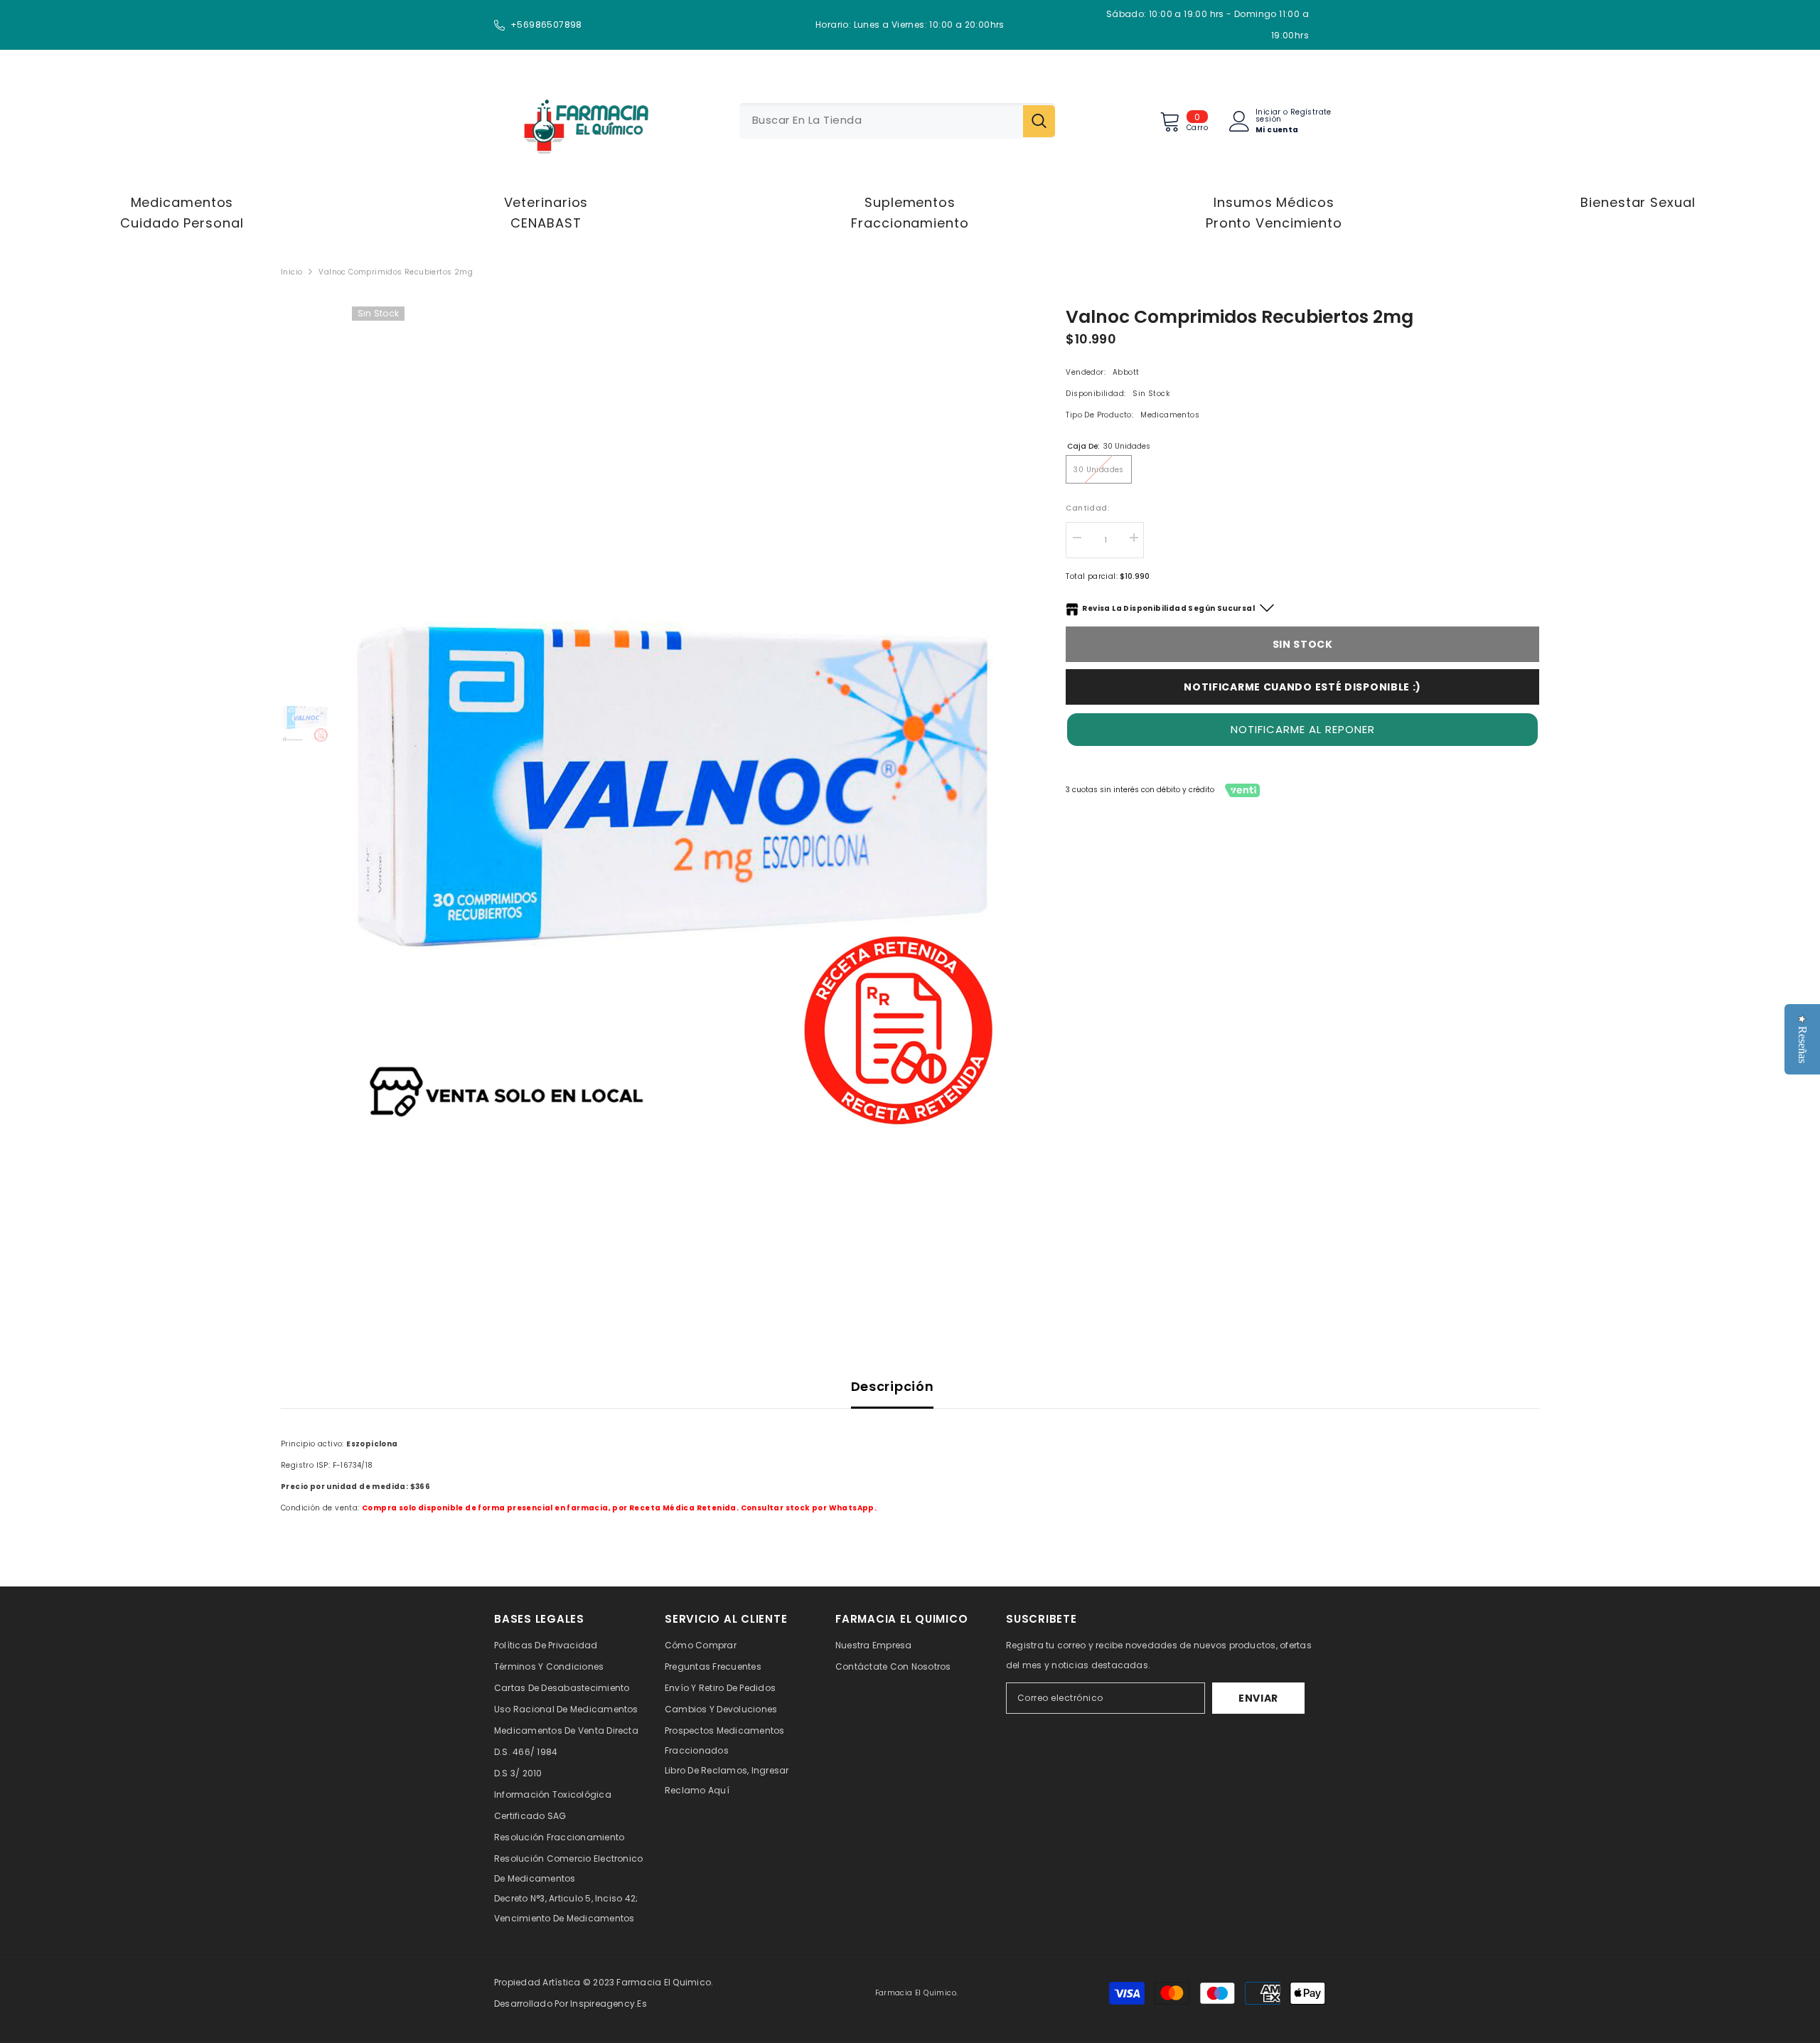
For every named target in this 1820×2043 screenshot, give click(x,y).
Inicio (291, 272)
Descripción (893, 1386)
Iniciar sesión (1268, 116)
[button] (1302, 730)
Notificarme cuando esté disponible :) (1302, 687)
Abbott (1126, 372)
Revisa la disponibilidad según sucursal (1168, 608)
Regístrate (1311, 113)
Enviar (1258, 1698)
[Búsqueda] (897, 121)
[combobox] (881, 121)
